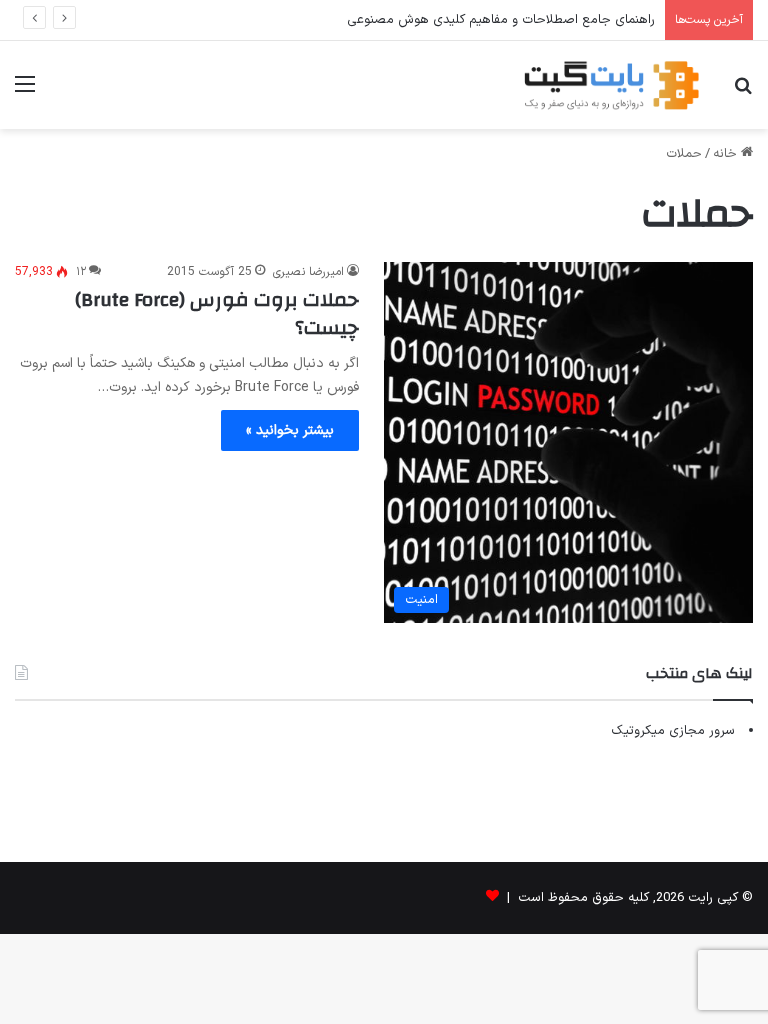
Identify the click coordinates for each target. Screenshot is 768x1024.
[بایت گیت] (612, 85)
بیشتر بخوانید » (290, 430)
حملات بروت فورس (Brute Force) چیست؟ (217, 313)
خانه (727, 154)
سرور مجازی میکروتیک (673, 731)
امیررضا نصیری (308, 272)
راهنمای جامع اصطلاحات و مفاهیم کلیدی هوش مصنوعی (501, 20)
